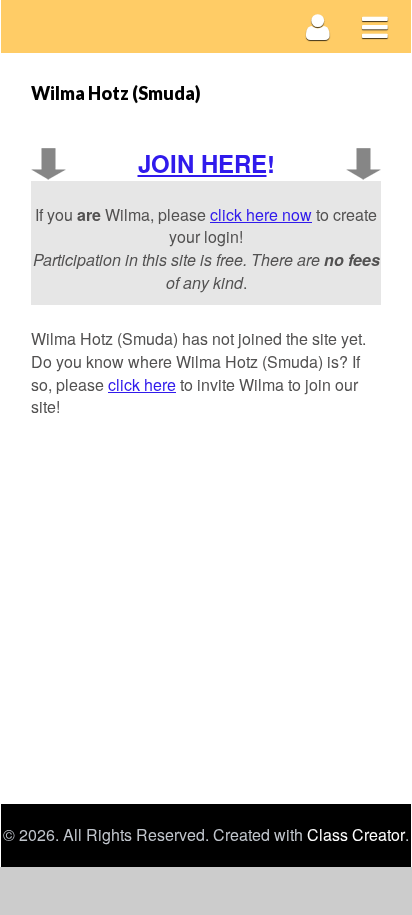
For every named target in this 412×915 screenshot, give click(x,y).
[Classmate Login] (318, 26)
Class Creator (356, 835)
